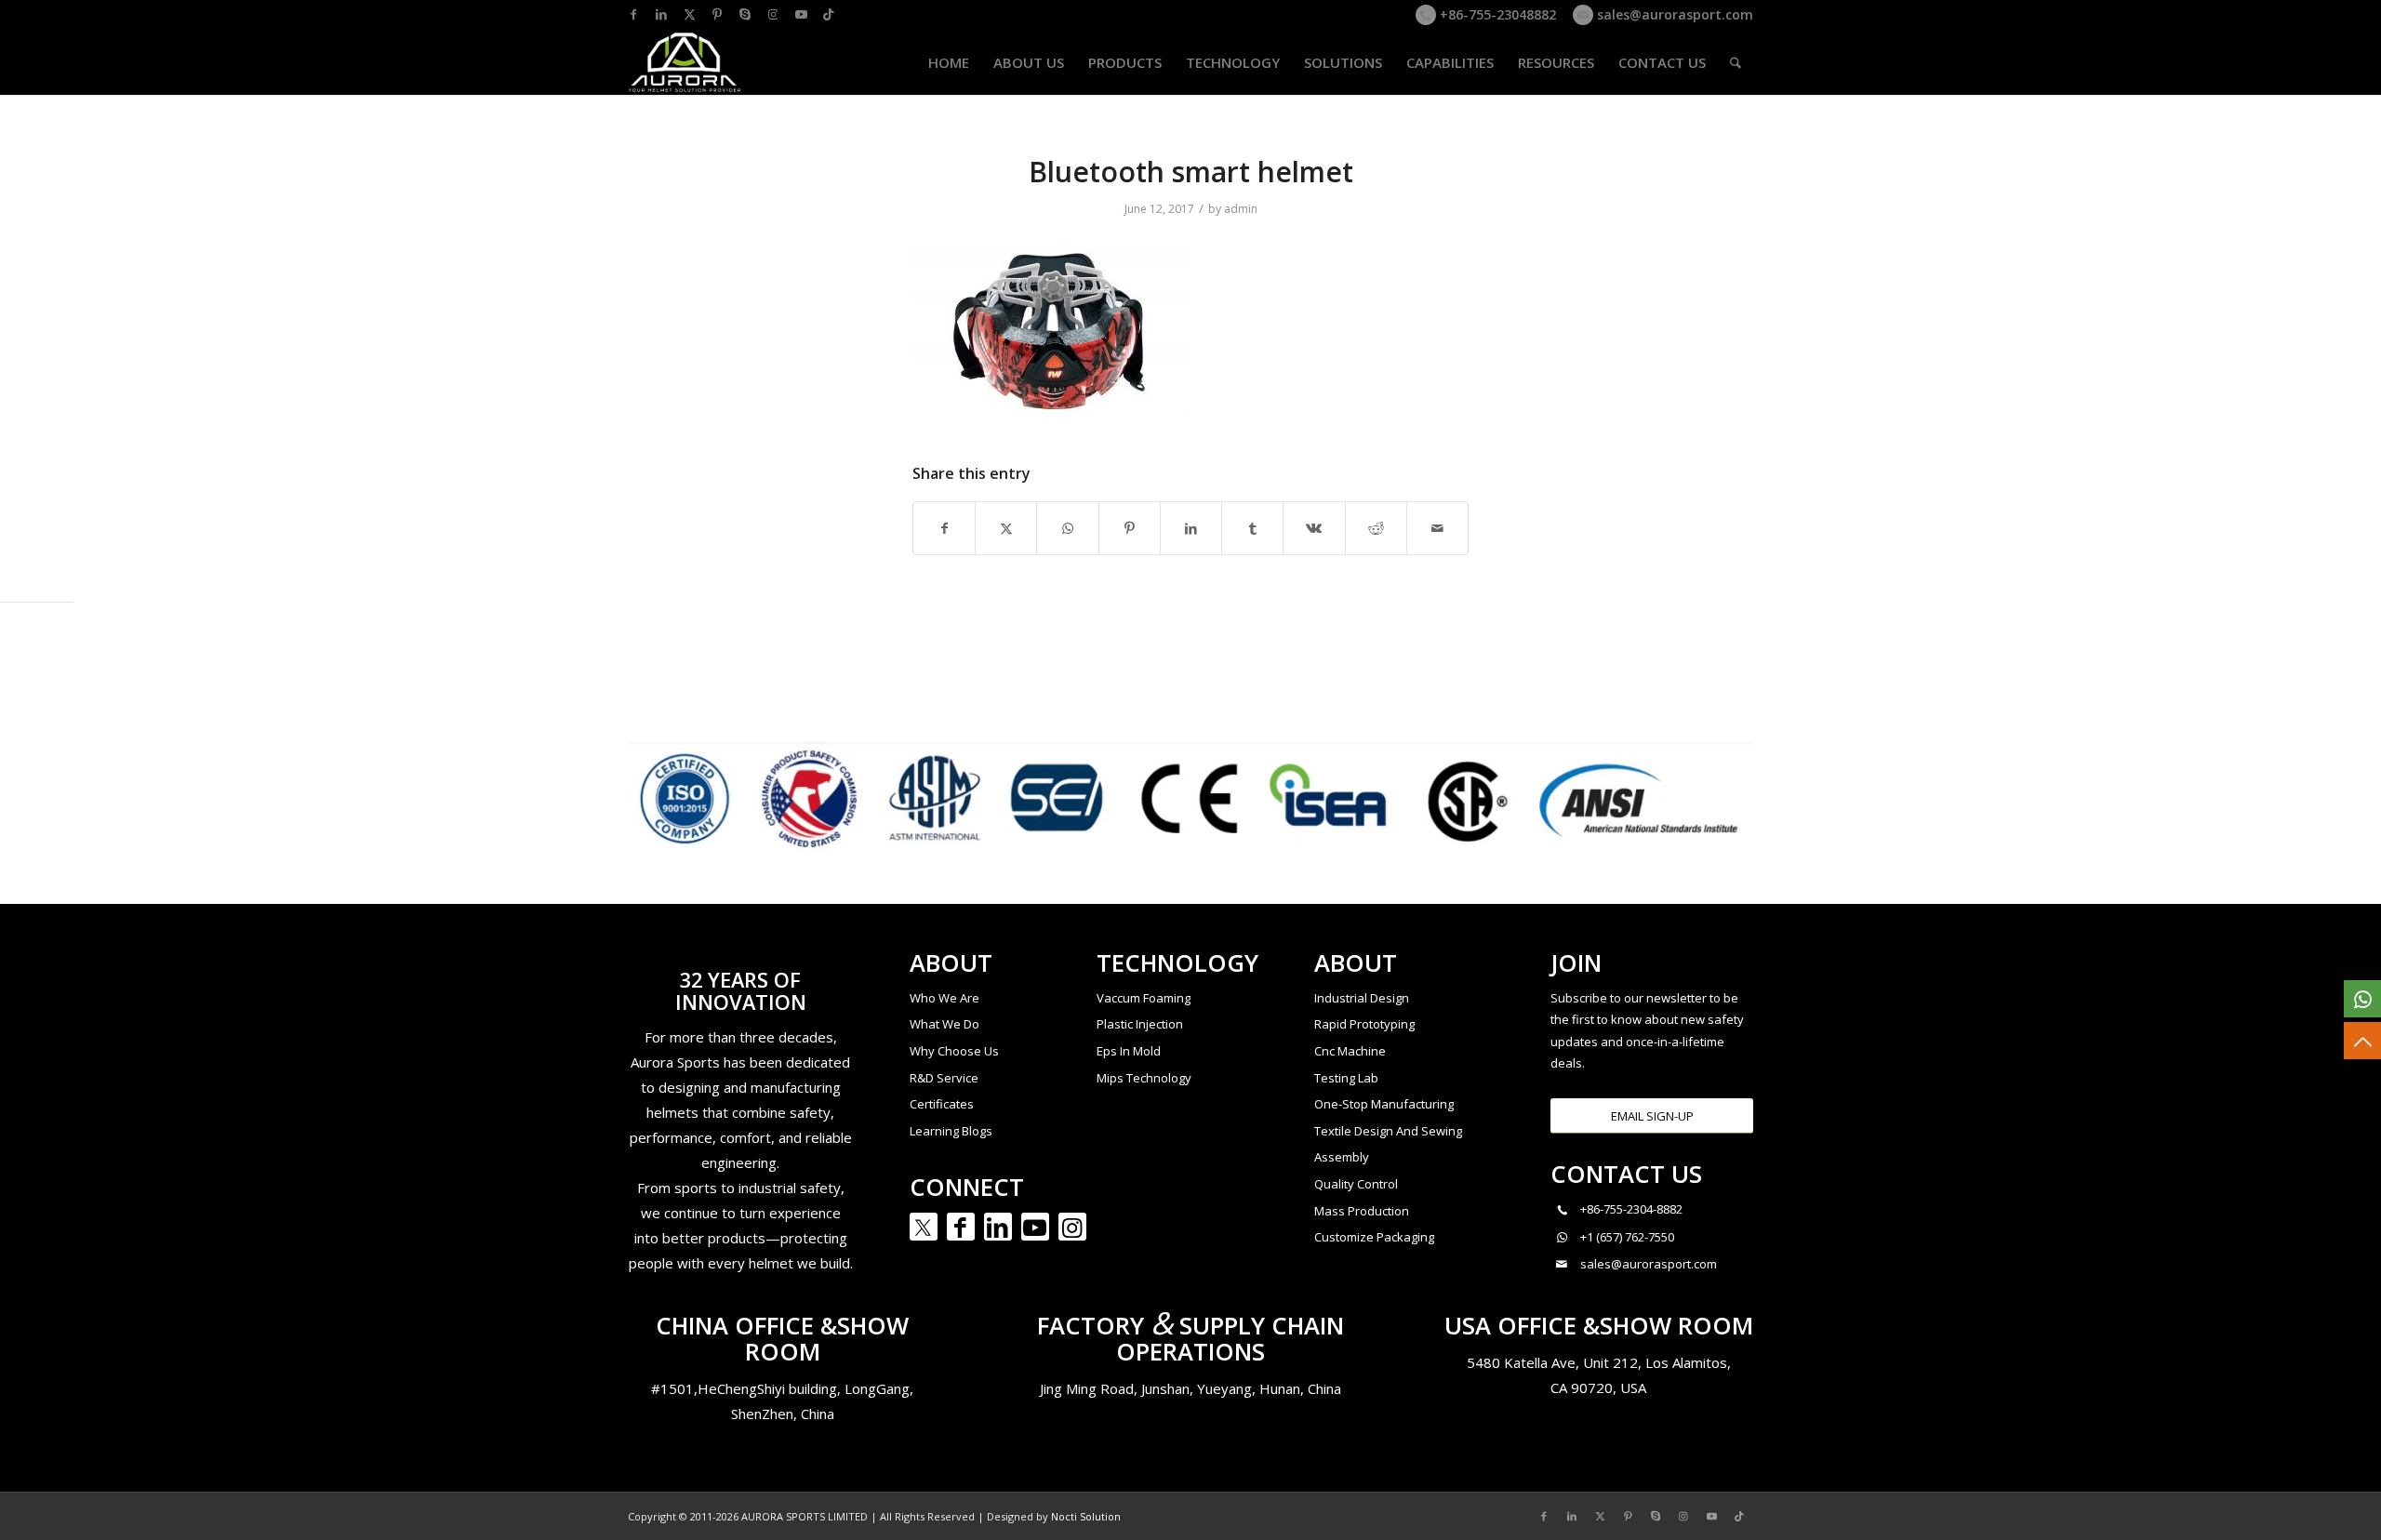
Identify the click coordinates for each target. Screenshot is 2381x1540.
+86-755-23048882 (1496, 14)
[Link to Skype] (745, 14)
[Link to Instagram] (773, 14)
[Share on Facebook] (944, 528)
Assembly (1342, 1157)
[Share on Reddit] (1376, 528)
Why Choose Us (954, 1051)
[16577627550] (2362, 999)
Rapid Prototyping (1364, 1024)
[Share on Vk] (1314, 528)
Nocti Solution (1086, 1516)
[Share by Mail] (1437, 528)
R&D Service (944, 1078)
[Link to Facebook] (633, 14)
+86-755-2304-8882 (1631, 1209)
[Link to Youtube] (801, 14)
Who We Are (944, 998)
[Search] (1736, 62)
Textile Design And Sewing (1388, 1131)
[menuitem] (949, 62)
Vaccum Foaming (1144, 998)
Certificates (942, 1104)
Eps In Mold (1129, 1051)
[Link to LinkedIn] (661, 14)
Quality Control (1356, 1184)
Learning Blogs (951, 1131)
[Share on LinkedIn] (1191, 528)
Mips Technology (1144, 1078)
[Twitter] (924, 1227)
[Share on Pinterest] (1130, 528)
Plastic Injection (1140, 1024)
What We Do (944, 1024)
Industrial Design (1362, 998)
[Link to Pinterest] (717, 14)
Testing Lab (1346, 1078)
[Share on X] (1006, 528)
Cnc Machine (1350, 1051)
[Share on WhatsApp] (1067, 528)
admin (1241, 209)
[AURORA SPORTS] (685, 62)
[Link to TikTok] (829, 14)
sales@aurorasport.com (1673, 14)
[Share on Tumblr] (1252, 528)
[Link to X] (689, 14)
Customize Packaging (1374, 1237)
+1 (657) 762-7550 (1627, 1237)
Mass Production (1362, 1211)
